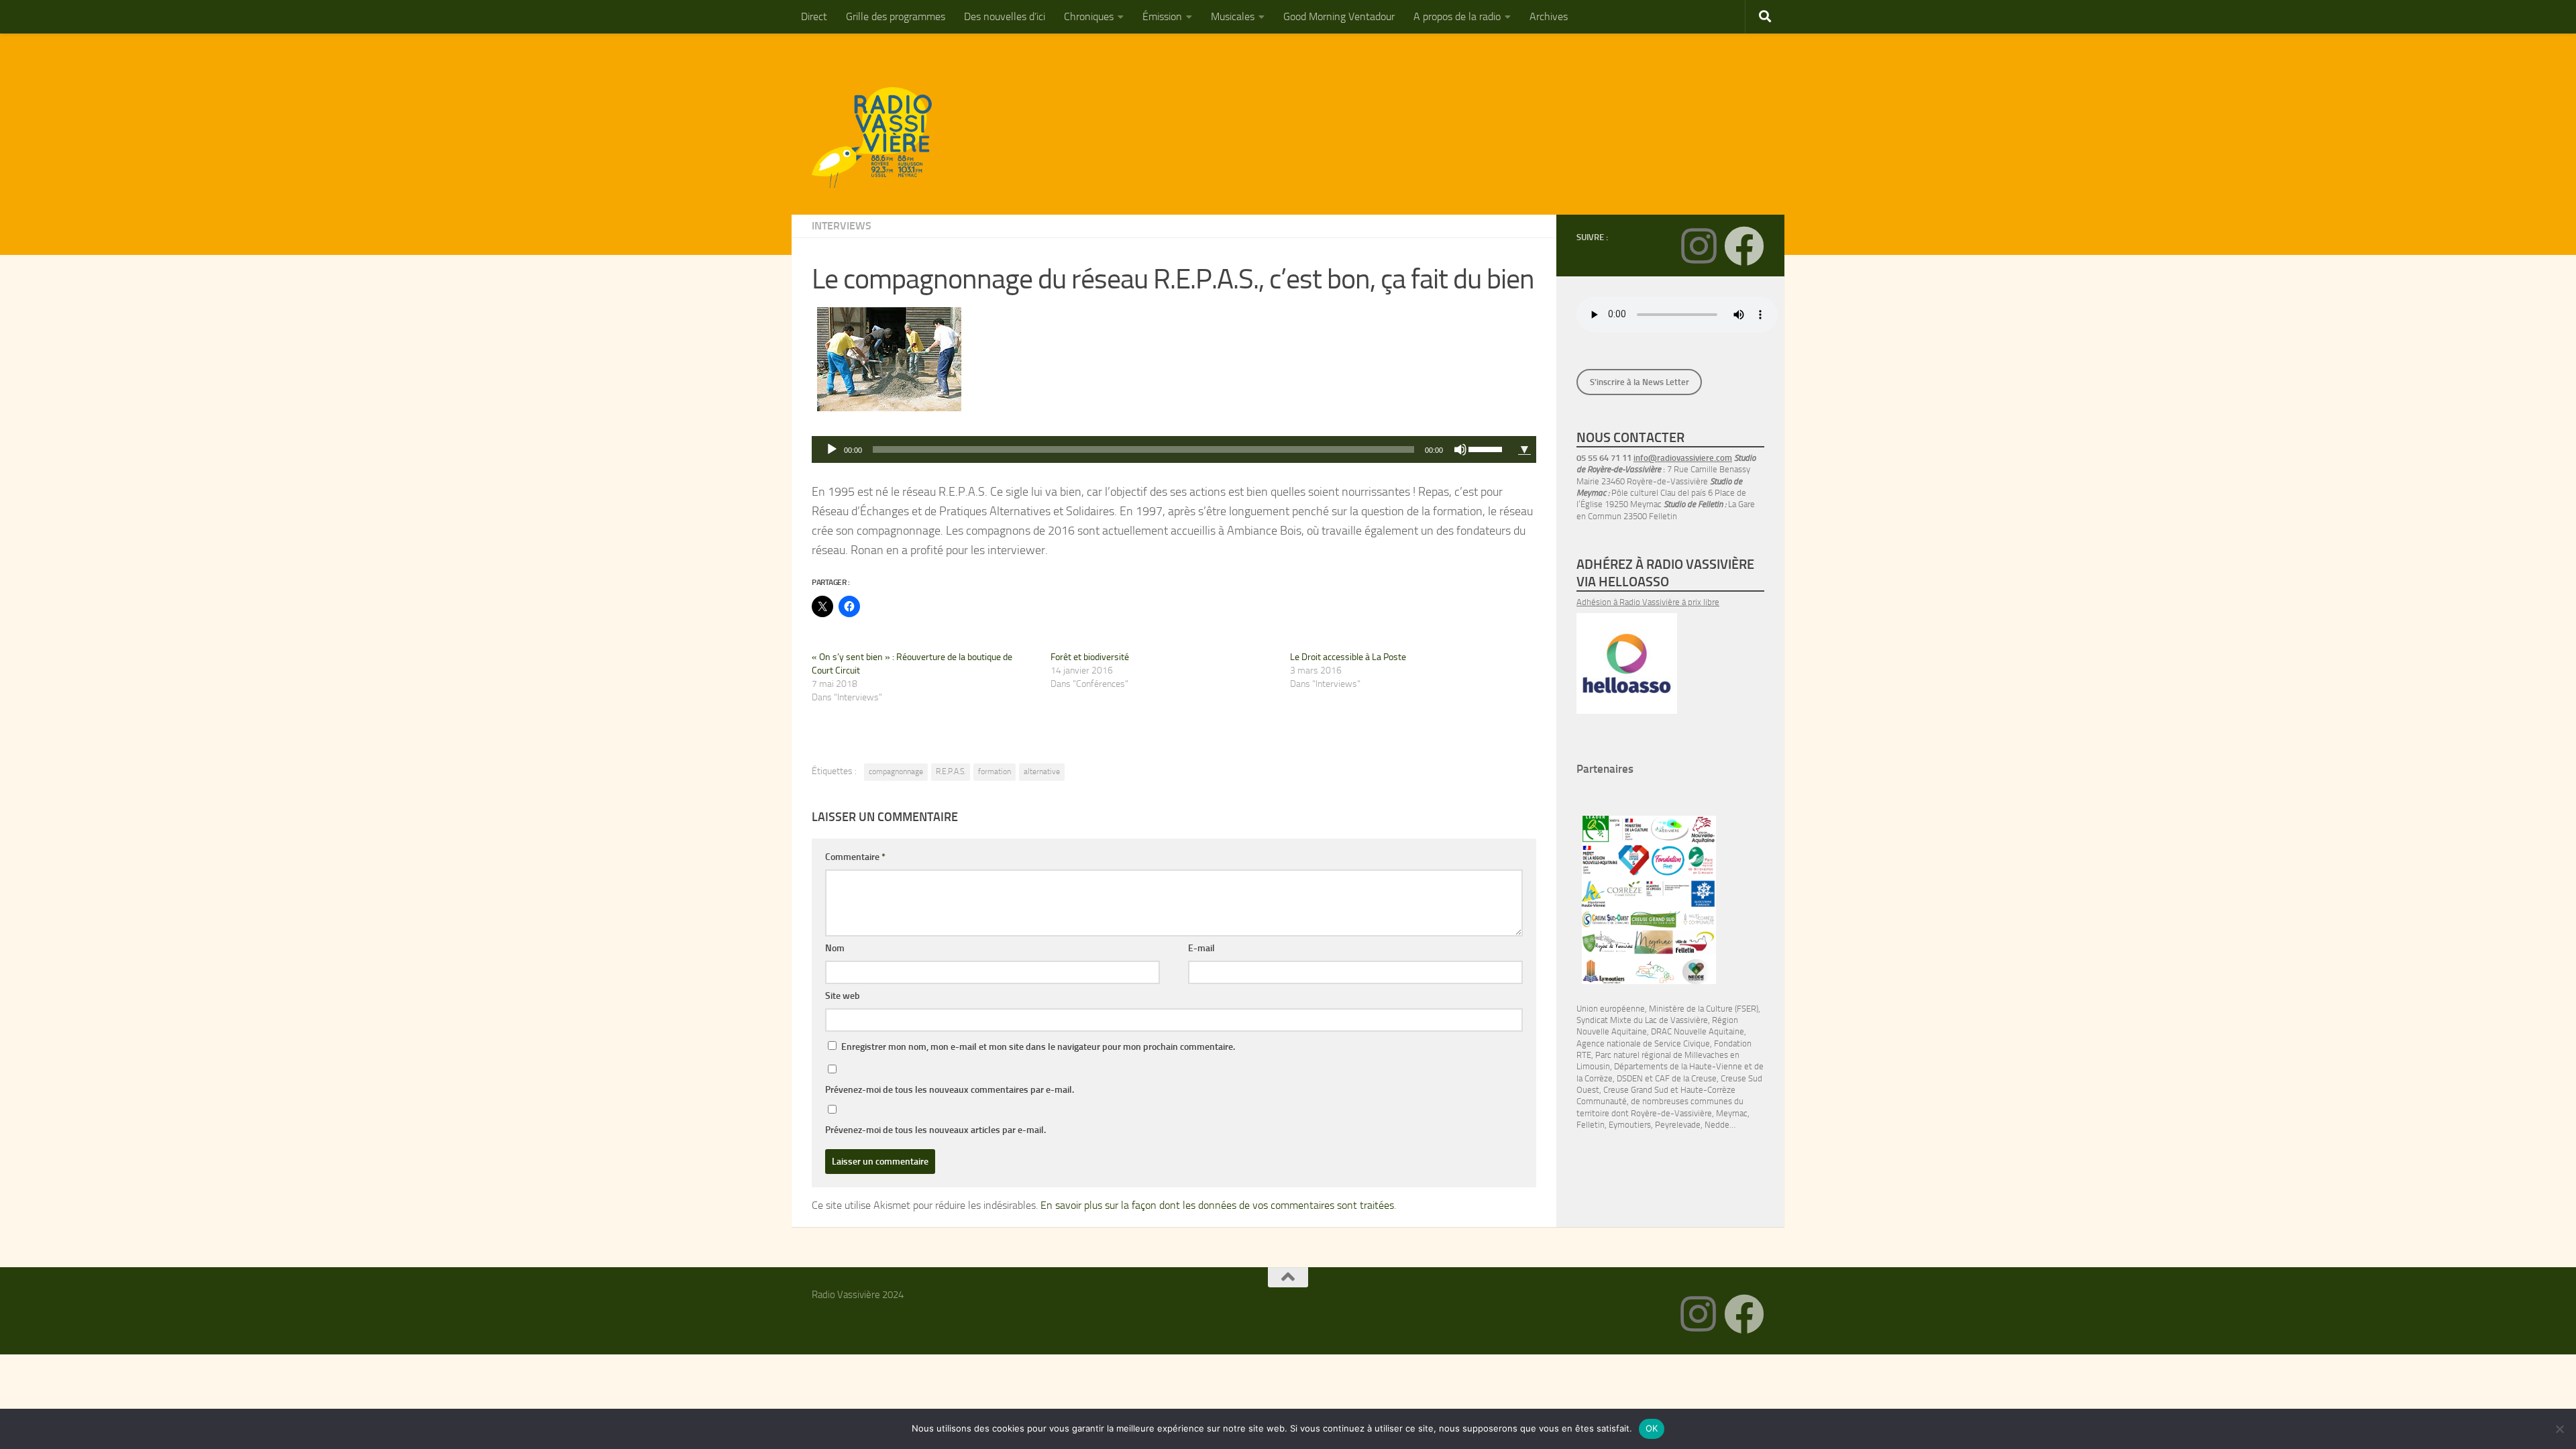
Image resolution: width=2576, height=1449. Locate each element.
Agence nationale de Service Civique (1643, 1043)
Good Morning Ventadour (1339, 16)
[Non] (2559, 1429)
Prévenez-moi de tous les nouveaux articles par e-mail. (935, 1130)
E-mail (1201, 948)
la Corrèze (1595, 1078)
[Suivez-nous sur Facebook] (1744, 246)
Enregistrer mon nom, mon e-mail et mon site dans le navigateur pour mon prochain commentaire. (1038, 1047)
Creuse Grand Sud (1636, 1090)
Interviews (842, 226)
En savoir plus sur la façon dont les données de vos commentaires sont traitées (1217, 1205)
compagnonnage (896, 771)
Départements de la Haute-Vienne (1678, 1066)
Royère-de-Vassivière (1671, 1113)
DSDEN (1630, 1078)
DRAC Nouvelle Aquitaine (1698, 1031)
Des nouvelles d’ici (1005, 16)
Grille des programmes (896, 16)
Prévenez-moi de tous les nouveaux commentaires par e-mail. (950, 1090)
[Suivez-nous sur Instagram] (1699, 246)
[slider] (1487, 448)
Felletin (1591, 1125)
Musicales (1233, 16)
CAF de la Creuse (1686, 1078)
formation (995, 771)
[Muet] (1460, 449)
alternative (1042, 771)
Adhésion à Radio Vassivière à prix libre (1648, 602)
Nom (835, 948)
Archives (1549, 16)
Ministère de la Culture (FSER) (1704, 1009)
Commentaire (855, 857)
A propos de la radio (1457, 16)
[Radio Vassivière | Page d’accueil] (879, 138)
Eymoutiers (1630, 1125)
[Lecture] (832, 449)
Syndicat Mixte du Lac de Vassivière (1642, 1020)
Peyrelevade (1678, 1125)
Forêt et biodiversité (1090, 657)
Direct (814, 16)
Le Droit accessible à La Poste (1348, 657)
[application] (1162, 449)
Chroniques (1089, 16)
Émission (1162, 16)
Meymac (1732, 1113)
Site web (843, 996)
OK (1652, 1428)
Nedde (1717, 1125)
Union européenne (1611, 1009)
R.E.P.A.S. (951, 771)
